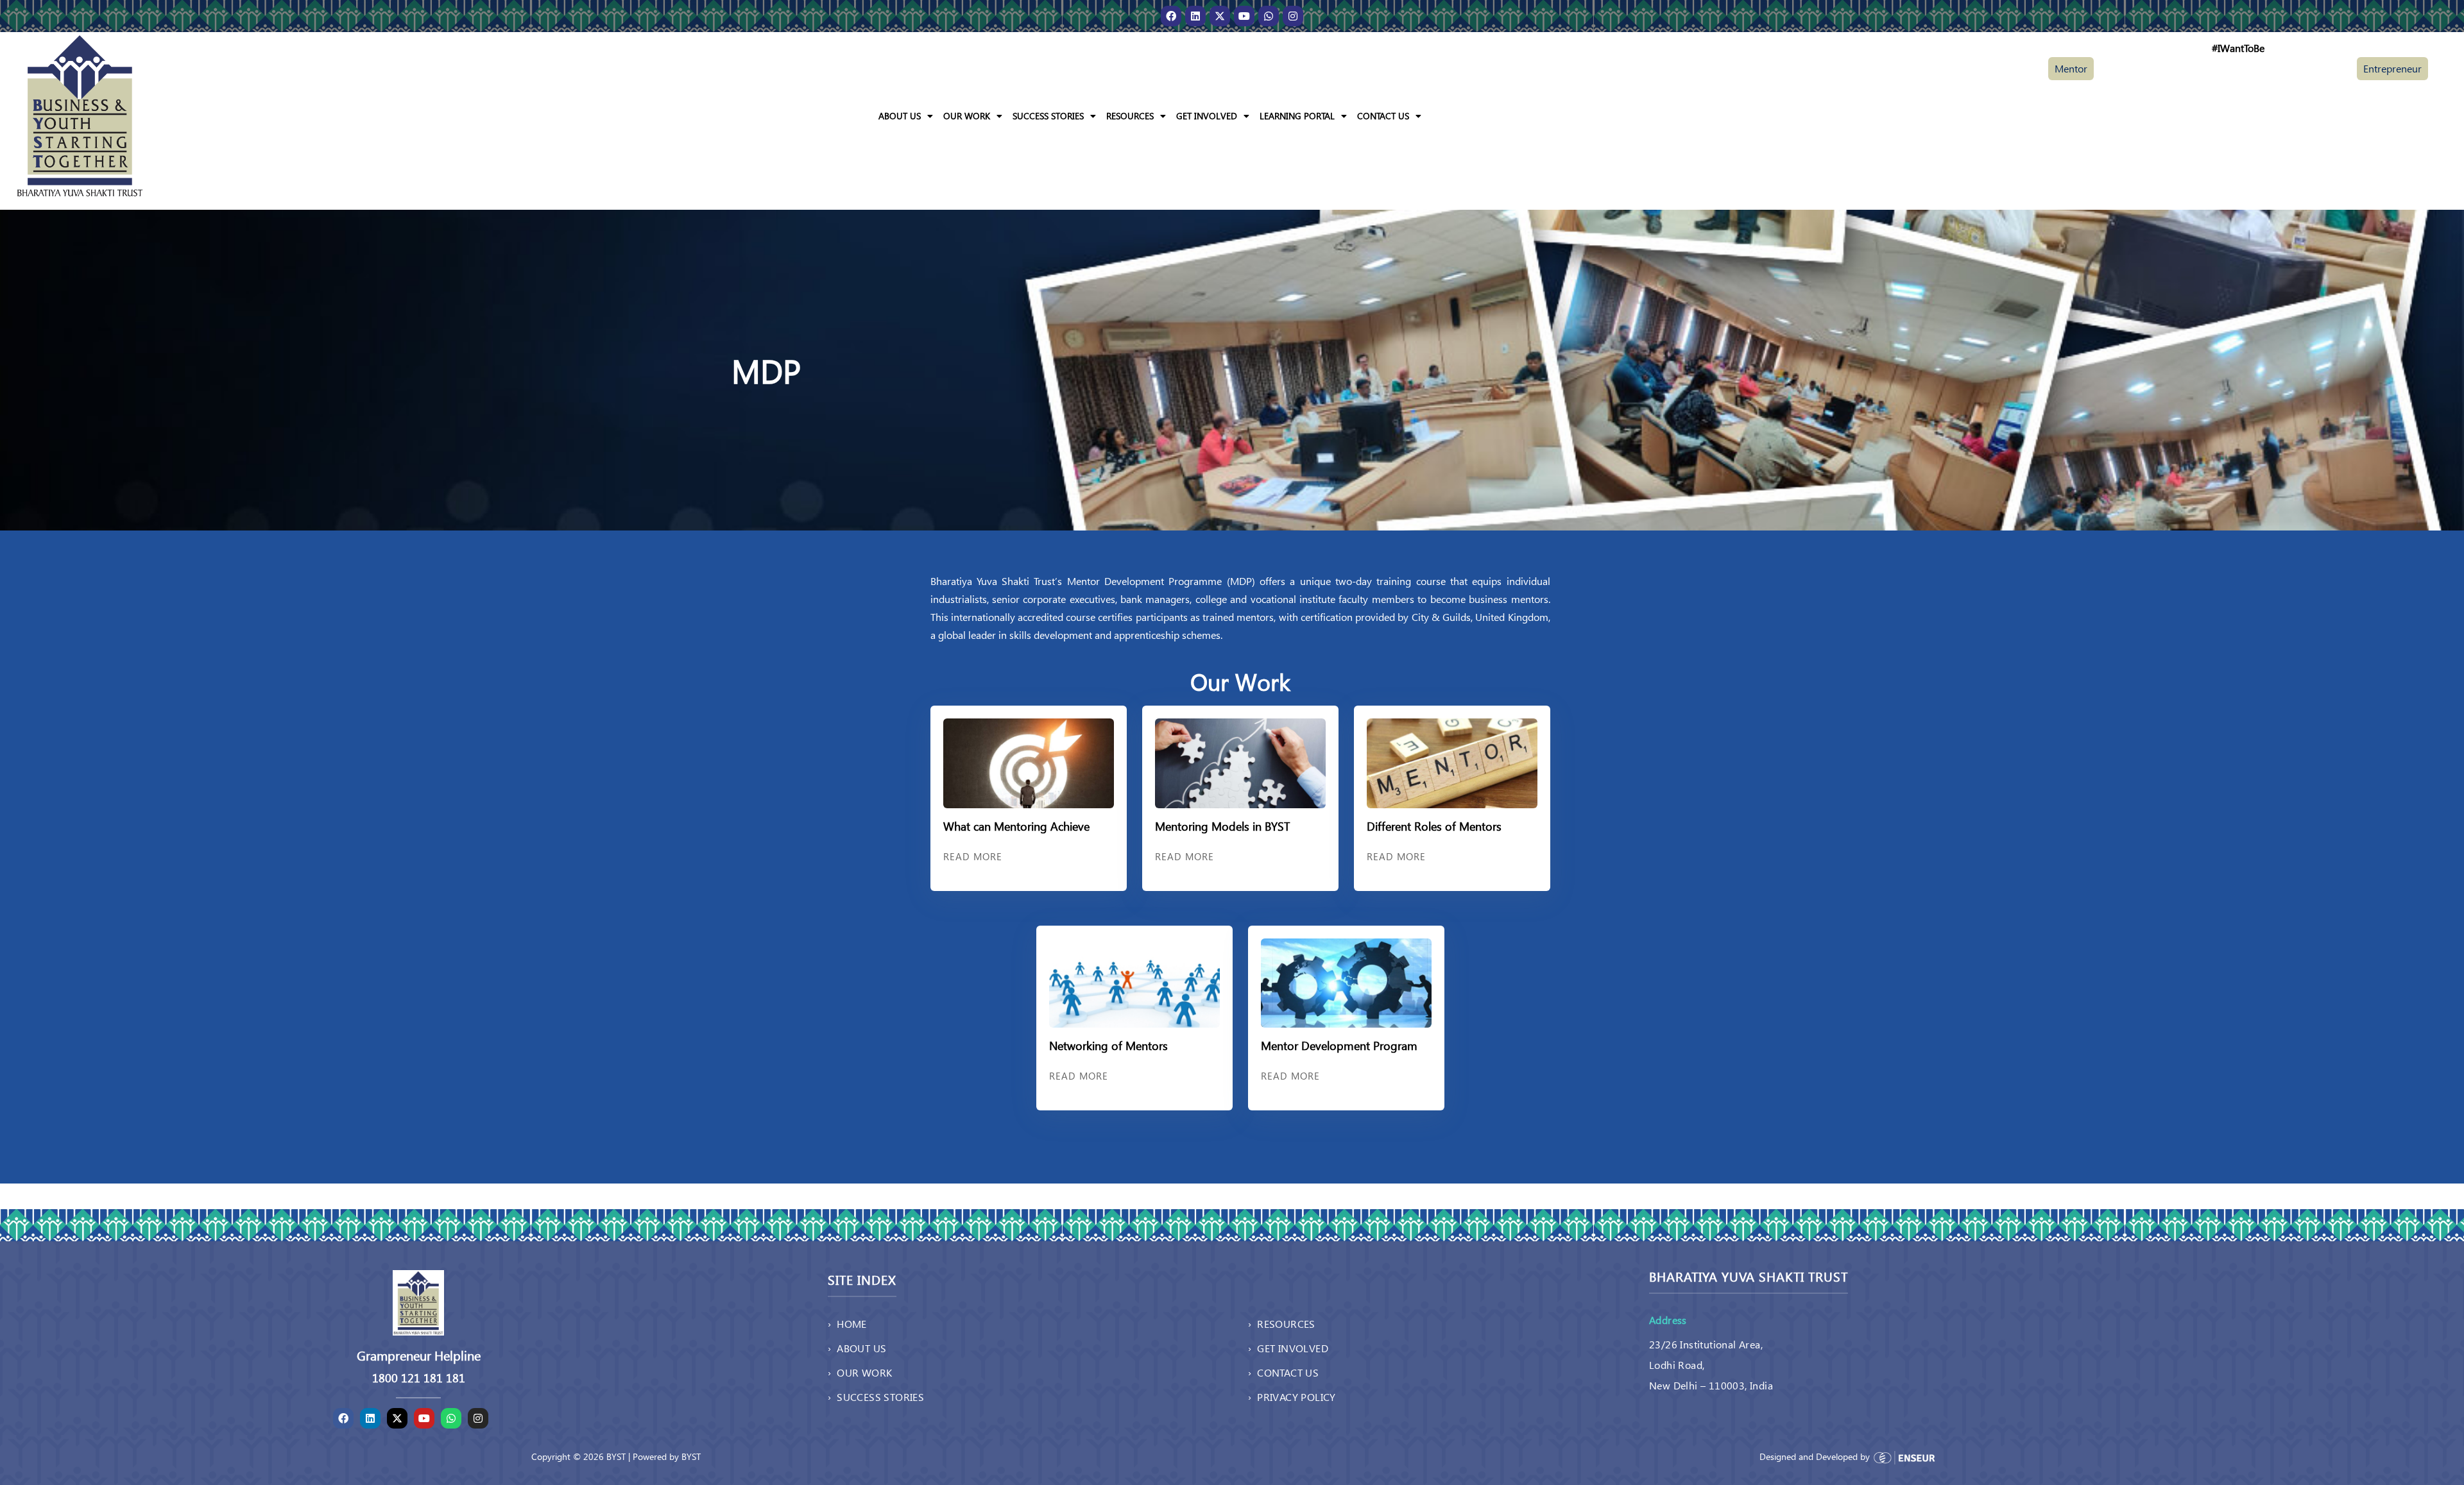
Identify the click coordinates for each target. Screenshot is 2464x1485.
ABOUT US (900, 116)
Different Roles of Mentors (1434, 826)
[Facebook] (1171, 16)
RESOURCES (1130, 116)
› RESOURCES (1282, 1324)
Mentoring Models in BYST (1222, 826)
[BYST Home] (80, 115)
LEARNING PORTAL (1297, 116)
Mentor (2071, 68)
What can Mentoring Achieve (1016, 826)
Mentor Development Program (1339, 1045)
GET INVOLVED (1207, 116)
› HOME (847, 1324)
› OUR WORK (860, 1372)
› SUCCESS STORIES (876, 1397)
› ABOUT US (857, 1348)
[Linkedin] (1195, 16)
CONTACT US (1383, 116)
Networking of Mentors (1108, 1045)
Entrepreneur (2392, 68)
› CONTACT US (1283, 1372)
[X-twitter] (1220, 16)
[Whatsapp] (1269, 16)
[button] (906, 116)
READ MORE (973, 856)
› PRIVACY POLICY (1292, 1397)
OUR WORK (967, 116)
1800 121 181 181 (419, 1378)
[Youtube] (1244, 16)
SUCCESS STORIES (1048, 116)
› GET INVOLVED (1288, 1348)
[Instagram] (1293, 16)
